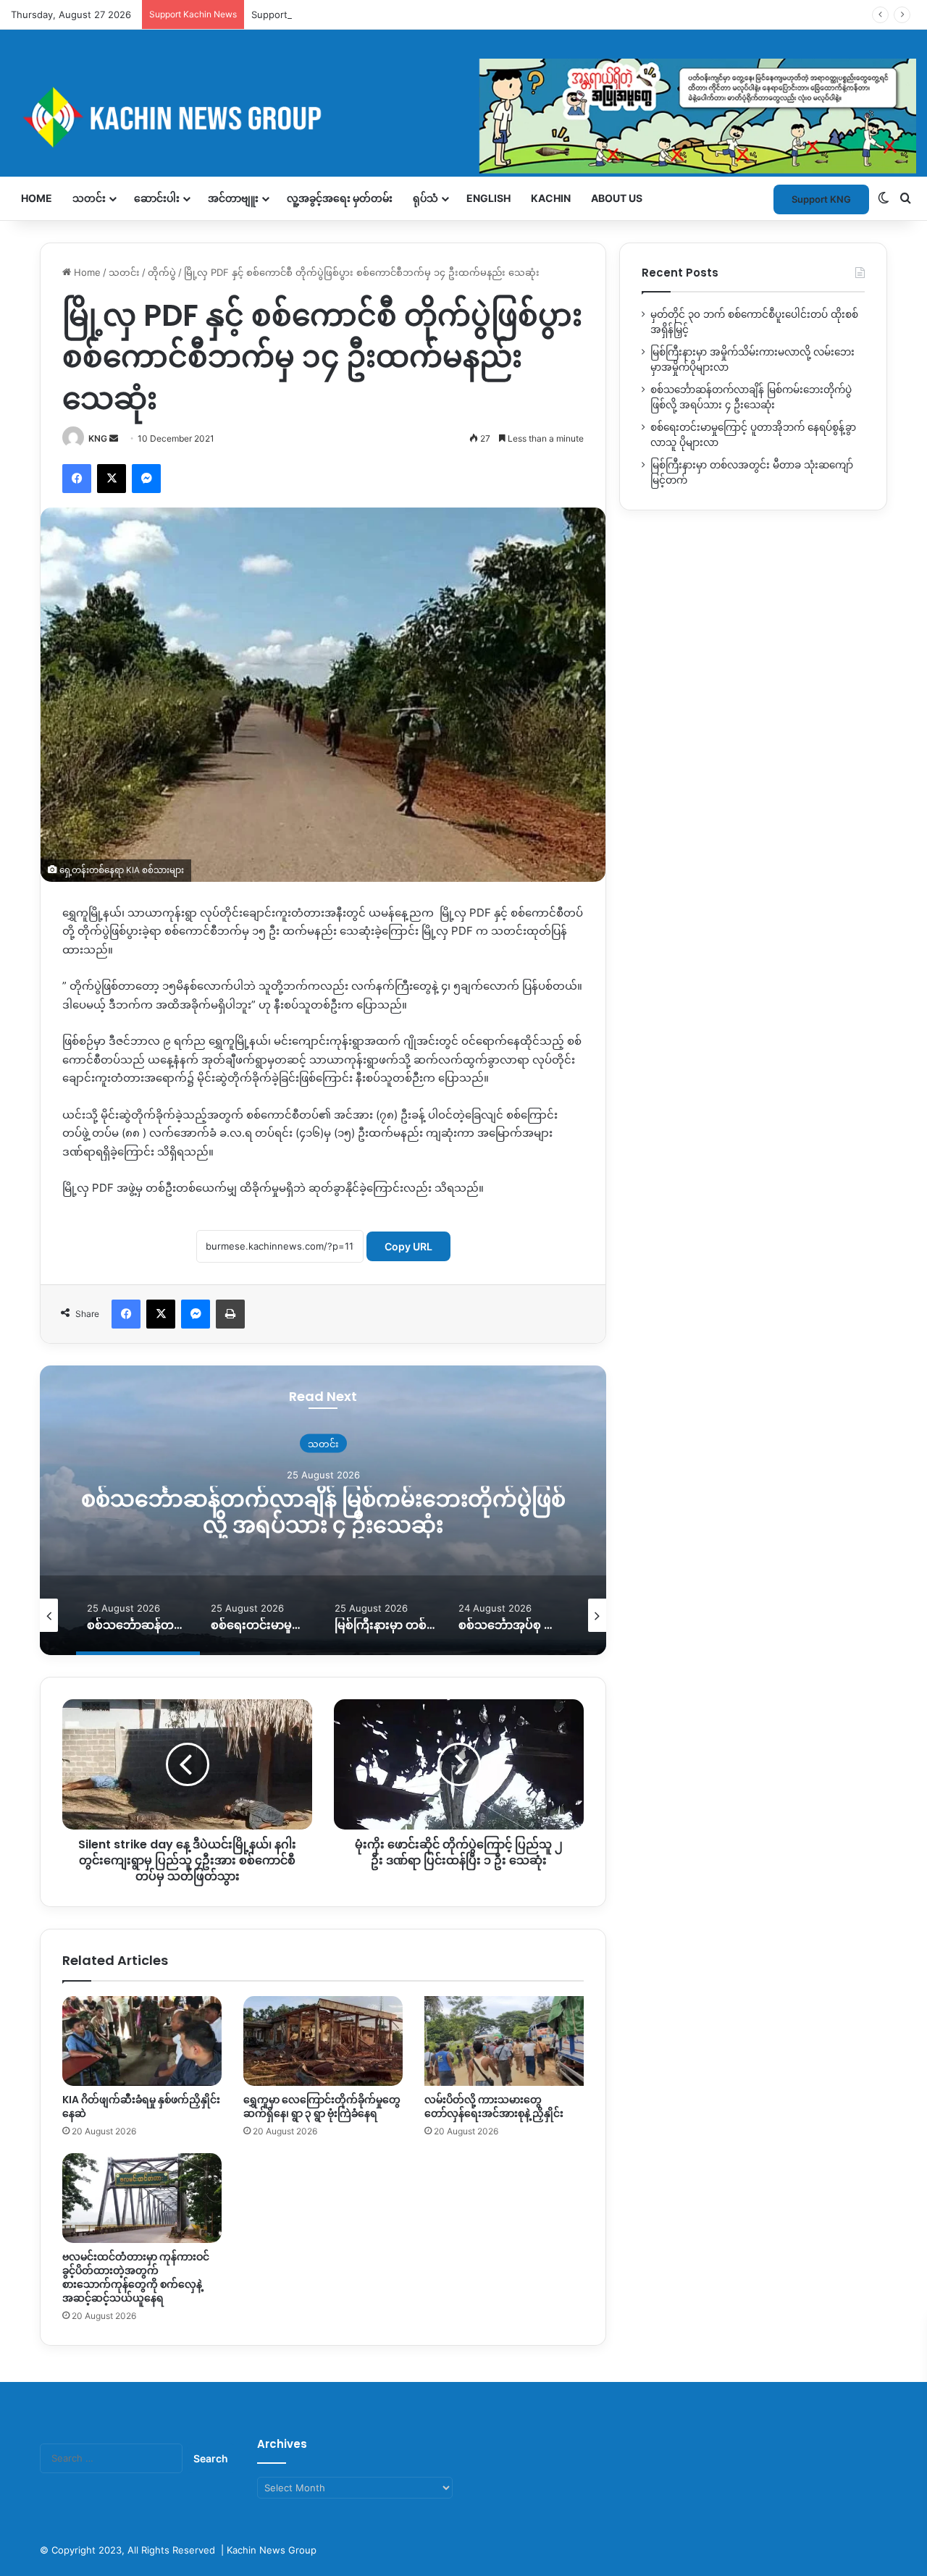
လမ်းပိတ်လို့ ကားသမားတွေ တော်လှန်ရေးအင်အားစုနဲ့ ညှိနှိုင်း (494, 2106)
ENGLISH (488, 198)
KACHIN (551, 198)
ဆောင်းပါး (157, 198)
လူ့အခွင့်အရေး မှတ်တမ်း (340, 198)
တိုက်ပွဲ (162, 272)
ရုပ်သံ (425, 198)
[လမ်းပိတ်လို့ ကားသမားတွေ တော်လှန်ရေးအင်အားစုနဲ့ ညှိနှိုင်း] (504, 2041)
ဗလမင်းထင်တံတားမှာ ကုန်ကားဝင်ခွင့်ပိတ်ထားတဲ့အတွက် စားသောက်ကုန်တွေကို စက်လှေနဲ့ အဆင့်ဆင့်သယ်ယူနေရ (136, 2277)
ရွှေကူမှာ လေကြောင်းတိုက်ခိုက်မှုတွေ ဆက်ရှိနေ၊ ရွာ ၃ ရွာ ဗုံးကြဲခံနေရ (322, 2106)
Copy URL (408, 1246)
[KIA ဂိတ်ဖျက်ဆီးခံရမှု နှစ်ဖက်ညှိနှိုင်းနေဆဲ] (142, 2041)
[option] (323, 1510)
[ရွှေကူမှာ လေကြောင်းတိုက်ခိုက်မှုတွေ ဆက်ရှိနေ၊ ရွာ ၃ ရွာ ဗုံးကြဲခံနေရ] (323, 2041)
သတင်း (89, 198)
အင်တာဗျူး (233, 198)
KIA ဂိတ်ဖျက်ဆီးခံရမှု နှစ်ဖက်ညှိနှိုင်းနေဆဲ (141, 2106)
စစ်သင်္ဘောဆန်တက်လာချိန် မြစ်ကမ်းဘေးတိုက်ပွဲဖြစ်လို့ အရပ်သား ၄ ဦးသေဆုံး (323, 1512)
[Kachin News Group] (463, 117)
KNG (98, 438)
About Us (617, 198)
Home (37, 198)
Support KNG (281, 14)
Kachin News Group (272, 2550)
